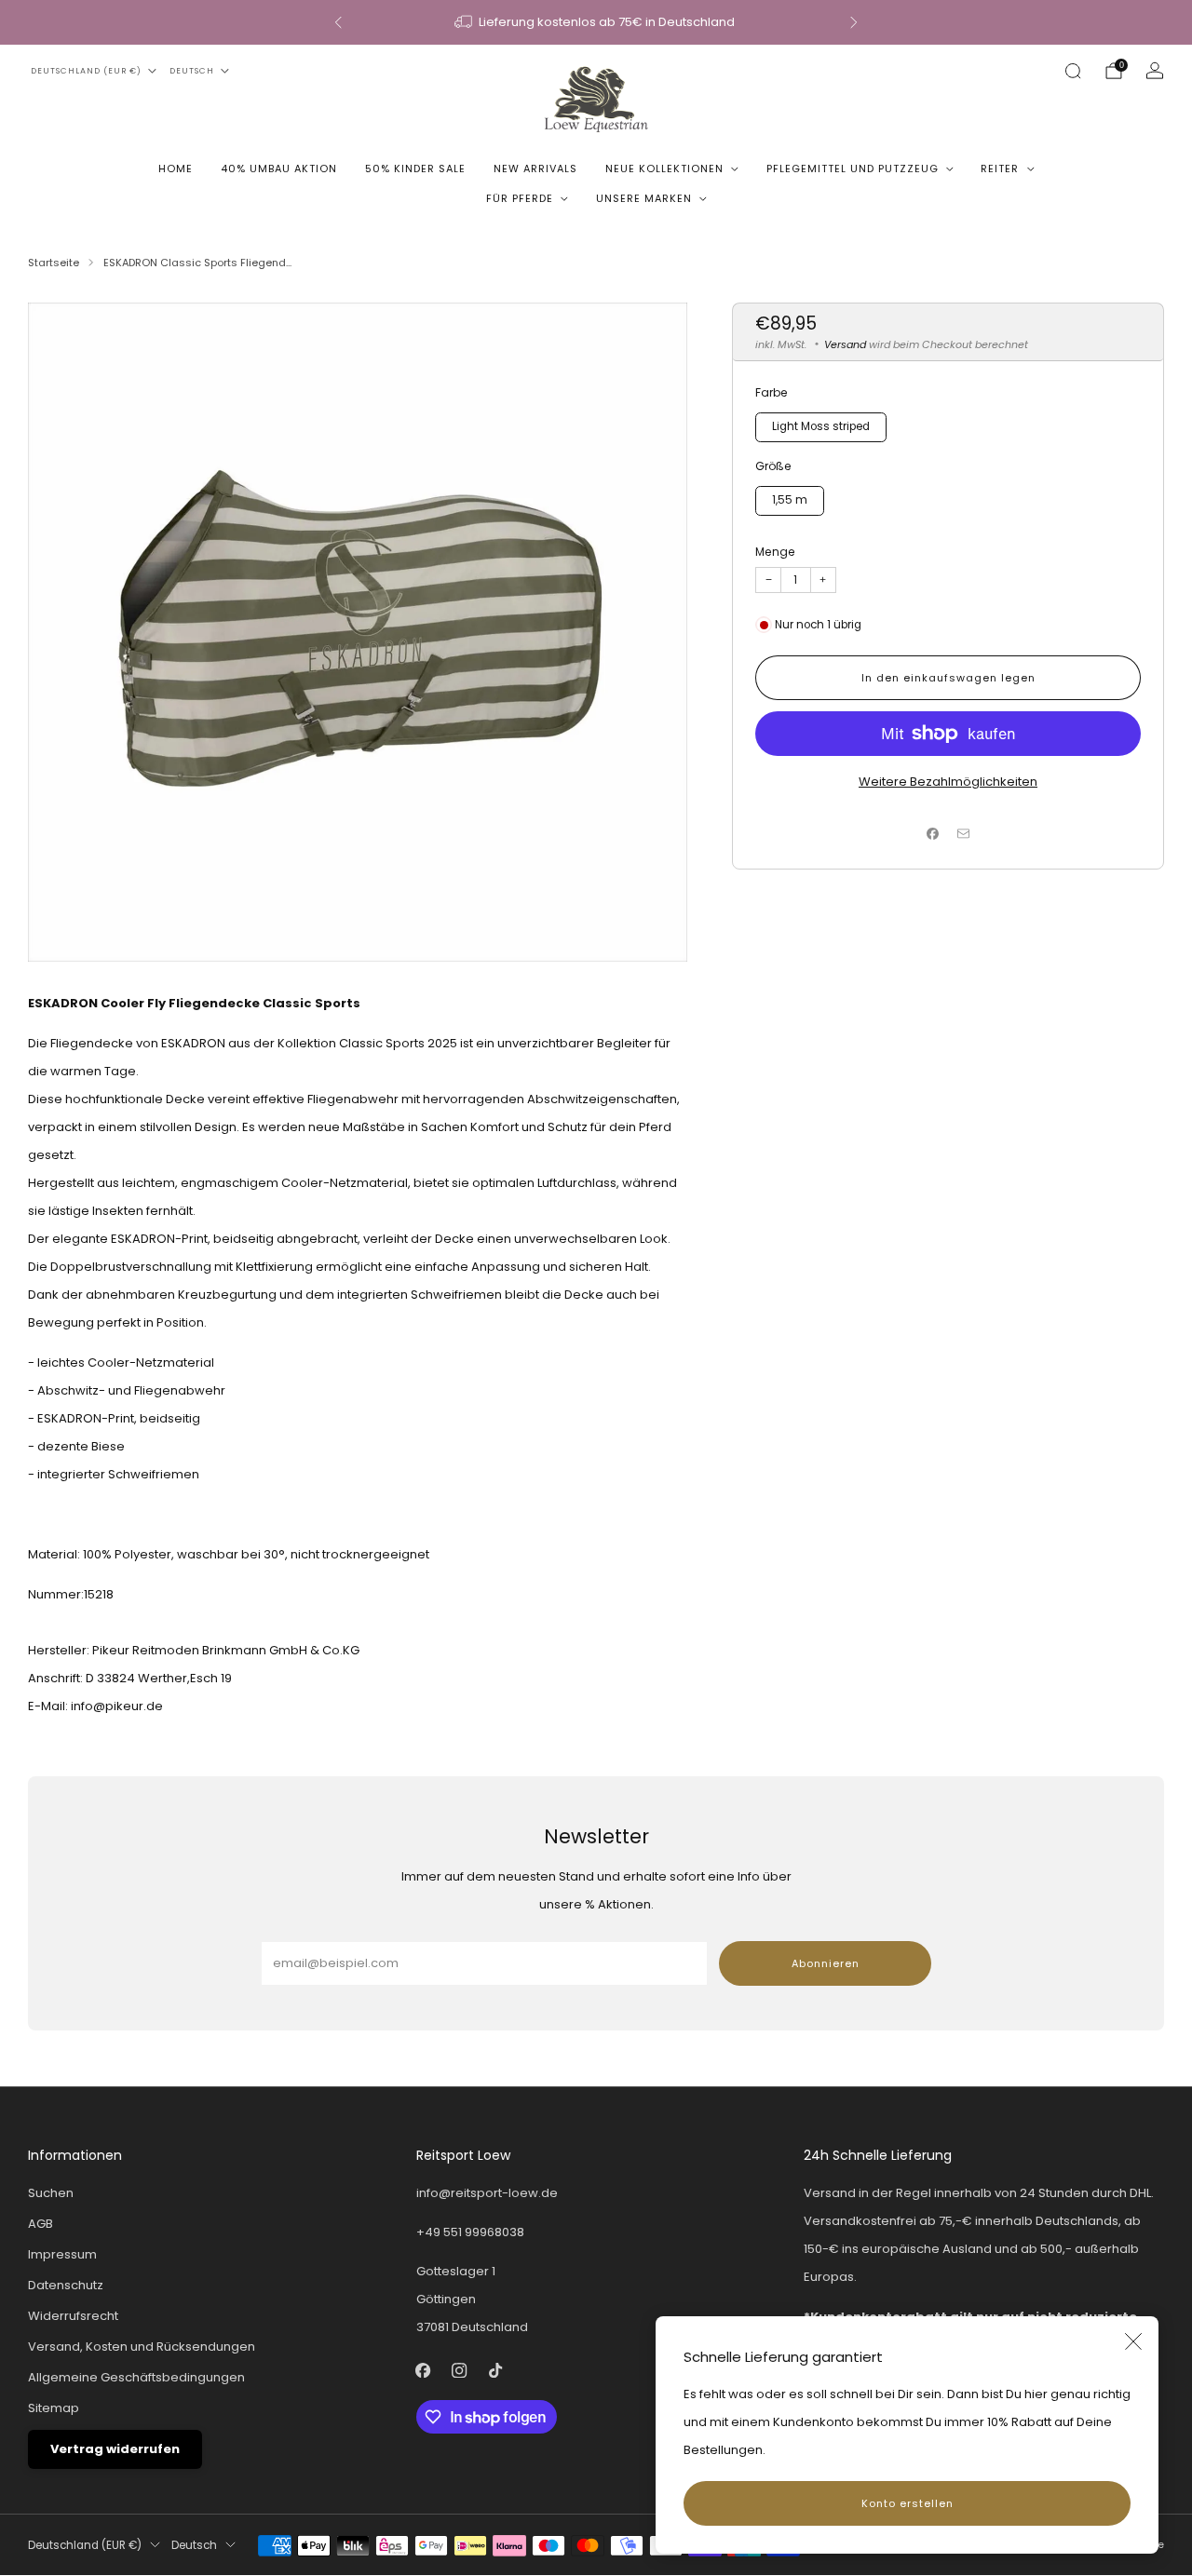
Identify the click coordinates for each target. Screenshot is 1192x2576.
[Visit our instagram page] (460, 2371)
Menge (775, 552)
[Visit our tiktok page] (496, 2371)
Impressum (62, 2254)
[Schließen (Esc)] (1133, 2341)
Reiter (1000, 169)
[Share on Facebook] (933, 833)
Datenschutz (66, 2285)
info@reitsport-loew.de (487, 2193)
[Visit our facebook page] (423, 2371)
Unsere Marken (644, 198)
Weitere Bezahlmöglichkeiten (948, 782)
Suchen (51, 2193)
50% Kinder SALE (415, 169)
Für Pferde (520, 198)
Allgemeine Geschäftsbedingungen (136, 2377)
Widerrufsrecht (73, 2316)
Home (176, 169)
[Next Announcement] (854, 22)
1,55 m (790, 500)
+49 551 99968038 (470, 2232)
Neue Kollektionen (664, 169)
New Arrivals (535, 169)
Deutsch (192, 71)
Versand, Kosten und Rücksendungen (142, 2347)
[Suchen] (1073, 71)
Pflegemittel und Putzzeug (853, 169)
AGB (41, 2224)
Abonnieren (826, 1963)
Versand (845, 344)
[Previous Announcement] (338, 22)
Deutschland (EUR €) (86, 71)
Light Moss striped (821, 426)
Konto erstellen (908, 2503)
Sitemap (54, 2408)
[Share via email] (964, 833)
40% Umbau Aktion (279, 169)
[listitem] (596, 22)
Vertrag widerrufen (115, 2449)
